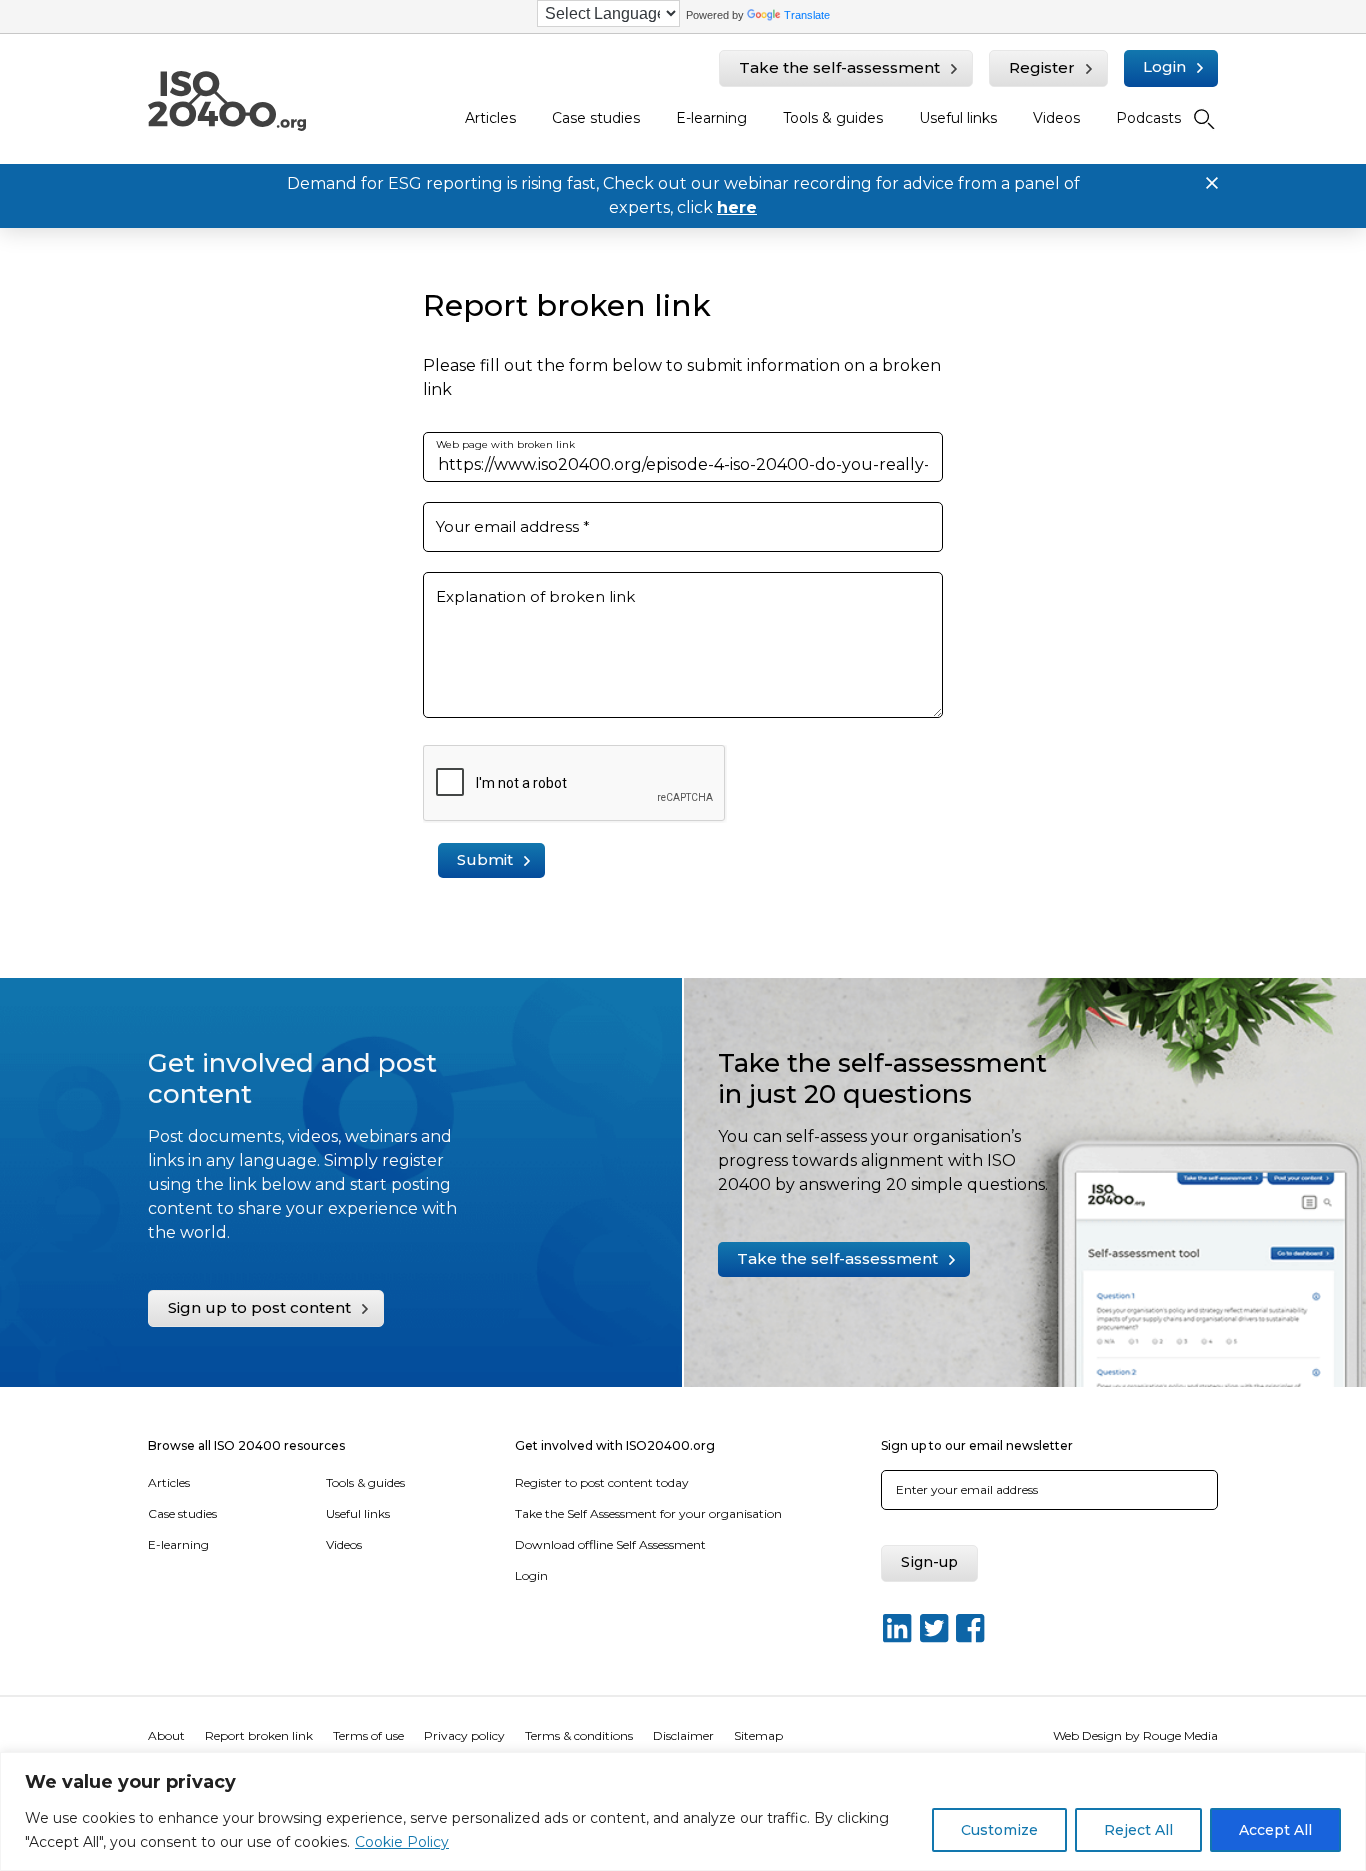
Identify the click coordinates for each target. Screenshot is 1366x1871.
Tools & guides (833, 118)
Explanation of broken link (535, 596)
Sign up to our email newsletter (977, 1445)
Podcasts (1148, 118)
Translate (807, 15)
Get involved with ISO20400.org (615, 1445)
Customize (999, 1830)
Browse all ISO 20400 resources (246, 1445)
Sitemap (758, 1735)
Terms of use (368, 1735)
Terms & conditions (579, 1735)
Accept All (1275, 1830)
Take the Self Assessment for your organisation (648, 1513)
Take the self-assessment (839, 67)
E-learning (711, 118)
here (737, 207)
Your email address (513, 526)
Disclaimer (683, 1735)
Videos (1056, 118)
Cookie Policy (402, 1842)
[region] (683, 1811)
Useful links (958, 118)
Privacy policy (464, 1735)
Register (1042, 67)
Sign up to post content (259, 1307)
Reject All (1138, 1830)
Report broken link (259, 1735)
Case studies (596, 118)
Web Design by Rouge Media (1135, 1735)
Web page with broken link (505, 444)
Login (1164, 66)
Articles (490, 118)
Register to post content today (602, 1482)
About (166, 1735)
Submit (485, 859)
